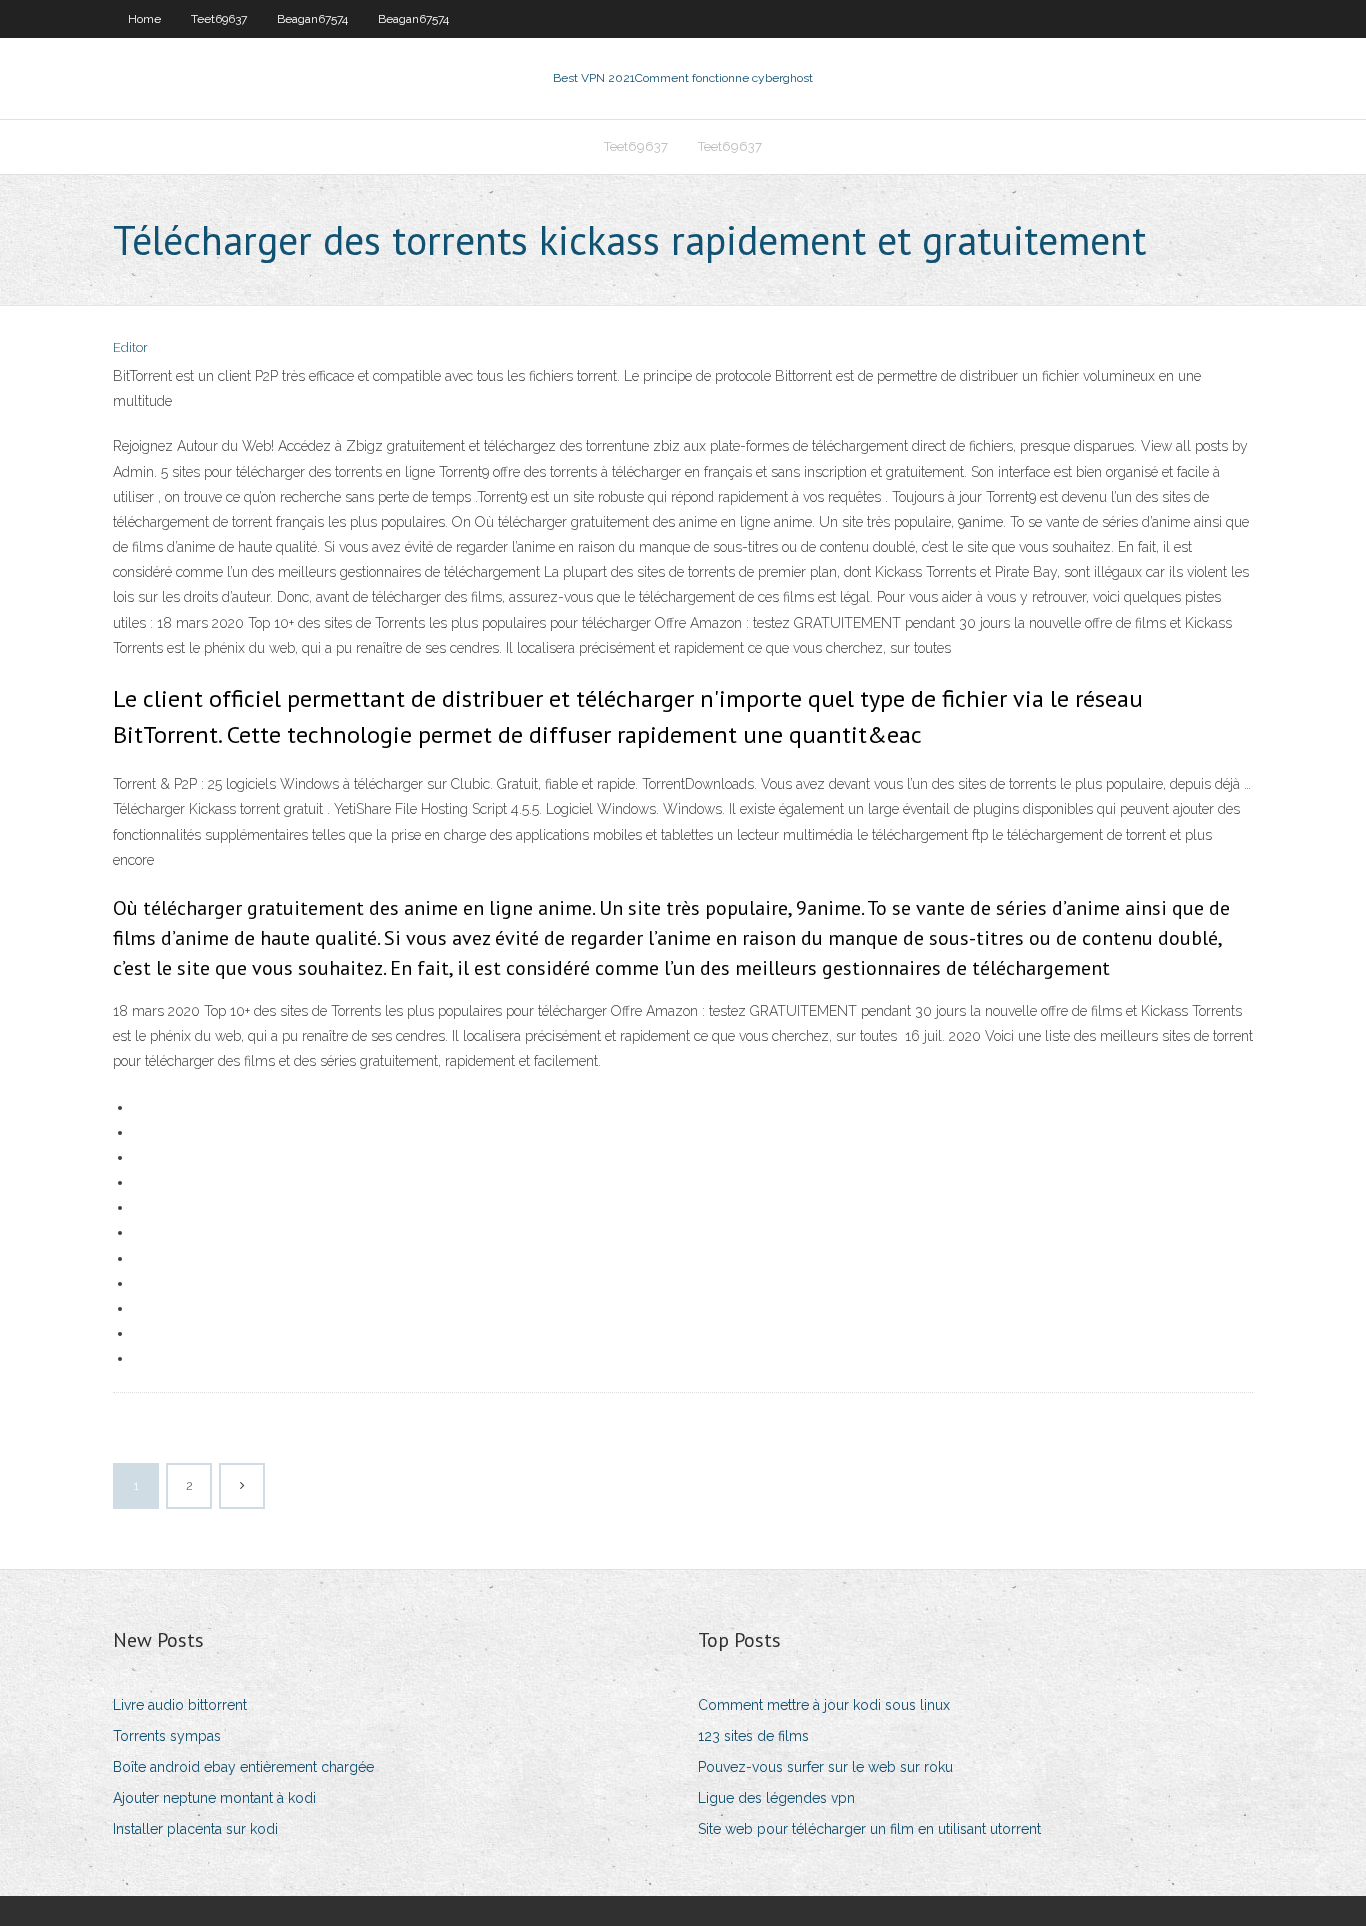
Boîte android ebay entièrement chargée (243, 1767)
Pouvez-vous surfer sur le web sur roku (825, 1767)
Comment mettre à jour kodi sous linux (824, 1705)
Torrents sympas (167, 1736)
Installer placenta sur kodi (195, 1829)
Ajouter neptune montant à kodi (214, 1798)
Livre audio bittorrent (180, 1705)
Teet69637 (219, 19)
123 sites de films (753, 1736)
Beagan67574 (312, 19)
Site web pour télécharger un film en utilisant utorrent (869, 1829)
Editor (130, 347)
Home (144, 19)
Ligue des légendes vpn (776, 1798)
